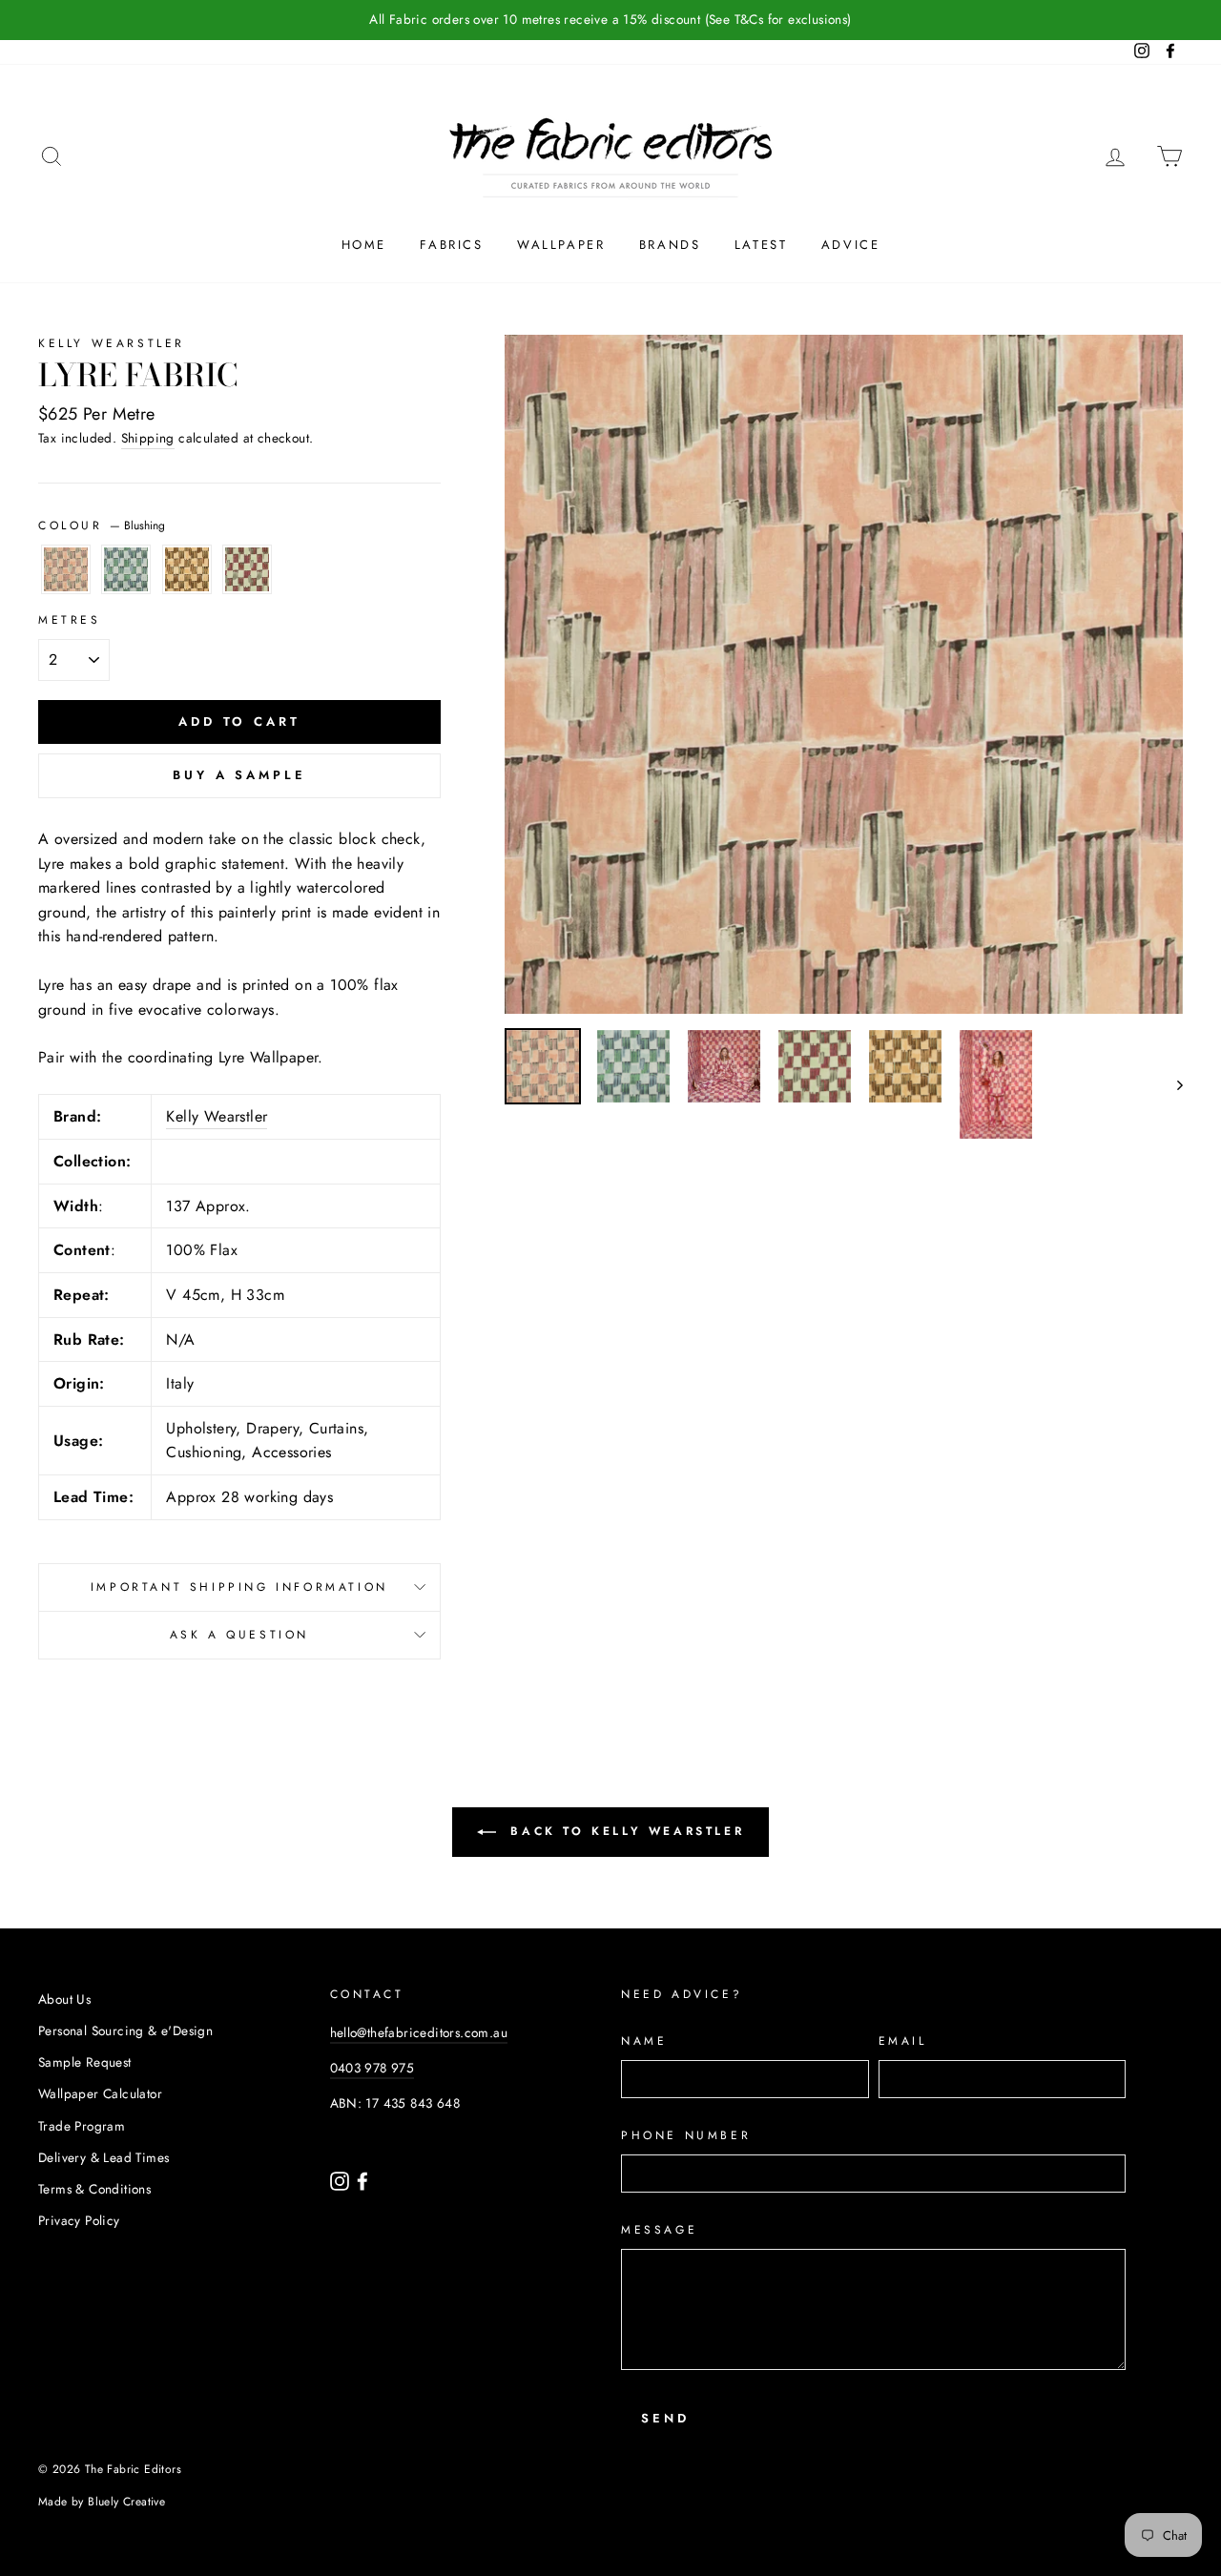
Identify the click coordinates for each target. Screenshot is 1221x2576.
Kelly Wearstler (112, 343)
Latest (761, 245)
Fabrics (451, 245)
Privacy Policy (79, 2220)
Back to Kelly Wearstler (624, 1831)
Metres (70, 620)
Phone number (686, 2135)
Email (903, 2041)
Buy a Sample (239, 775)
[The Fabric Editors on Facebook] (362, 2179)
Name (644, 2041)
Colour (102, 526)
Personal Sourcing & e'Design (125, 2030)
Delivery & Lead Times (103, 2157)
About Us (64, 1999)
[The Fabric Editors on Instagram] (341, 2179)
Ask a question (239, 1635)
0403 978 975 (373, 2068)
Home (364, 245)
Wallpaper (561, 245)
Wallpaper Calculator (100, 2093)
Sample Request (85, 2062)
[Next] (1171, 1084)
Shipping (148, 438)
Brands (670, 245)
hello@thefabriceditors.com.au (419, 2032)
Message (659, 2230)
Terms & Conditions (94, 2189)
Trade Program (82, 2126)
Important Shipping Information (239, 1587)
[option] (610, 20)
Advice (851, 245)
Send (665, 2418)
